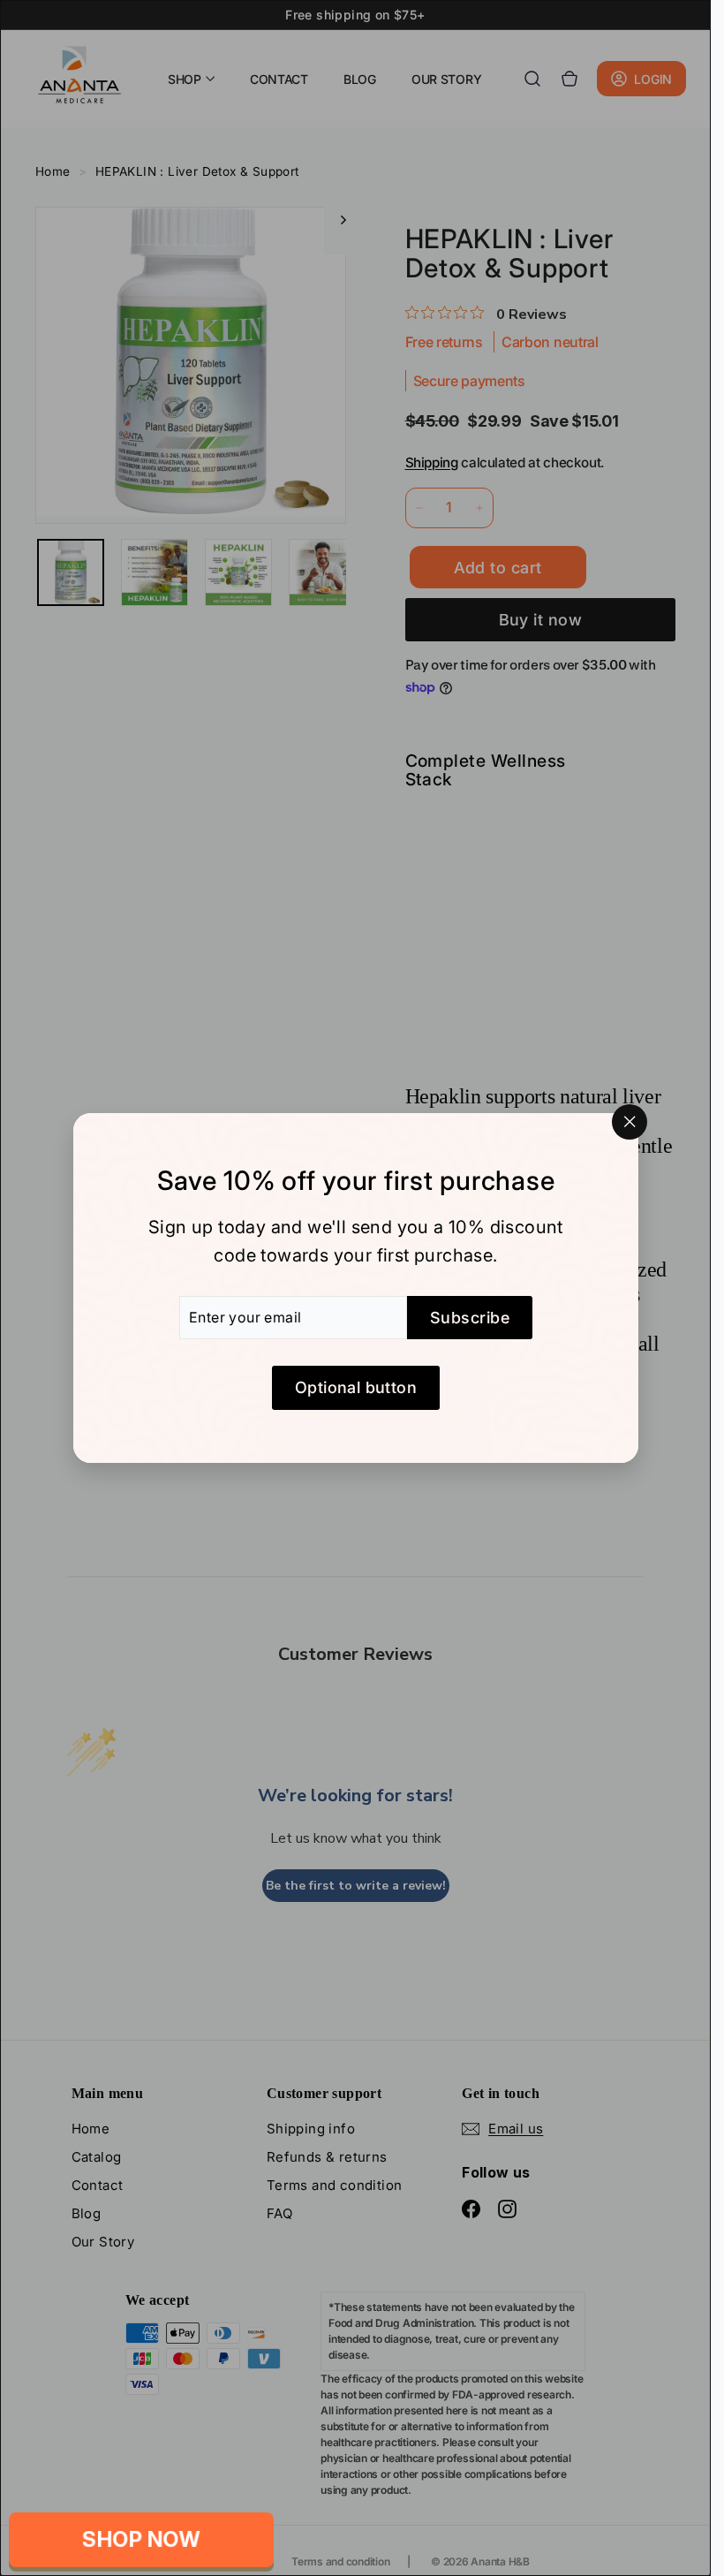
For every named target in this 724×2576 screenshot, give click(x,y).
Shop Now (141, 2539)
